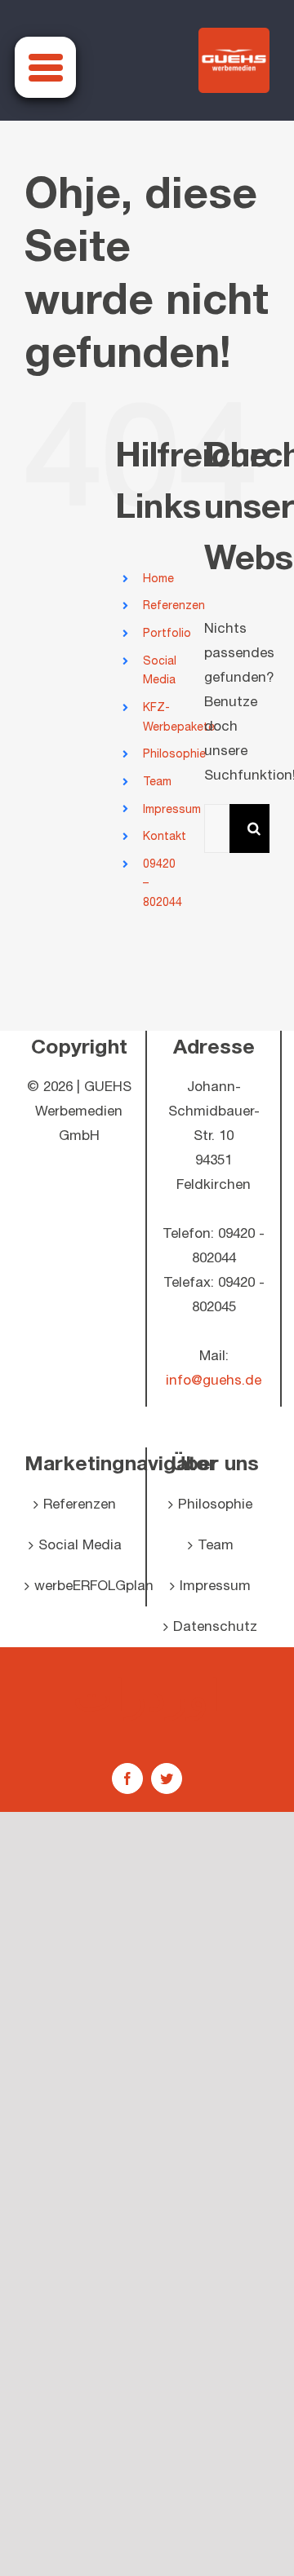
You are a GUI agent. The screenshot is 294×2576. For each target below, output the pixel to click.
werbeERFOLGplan (80, 1586)
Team (157, 782)
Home (158, 579)
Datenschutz (215, 1627)
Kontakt (165, 836)
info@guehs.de (214, 1381)
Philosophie (174, 754)
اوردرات (147, 1695)
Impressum (172, 809)
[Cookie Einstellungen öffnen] (29, 2556)
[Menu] (45, 67)
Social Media (80, 1545)
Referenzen (174, 605)
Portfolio (167, 633)
